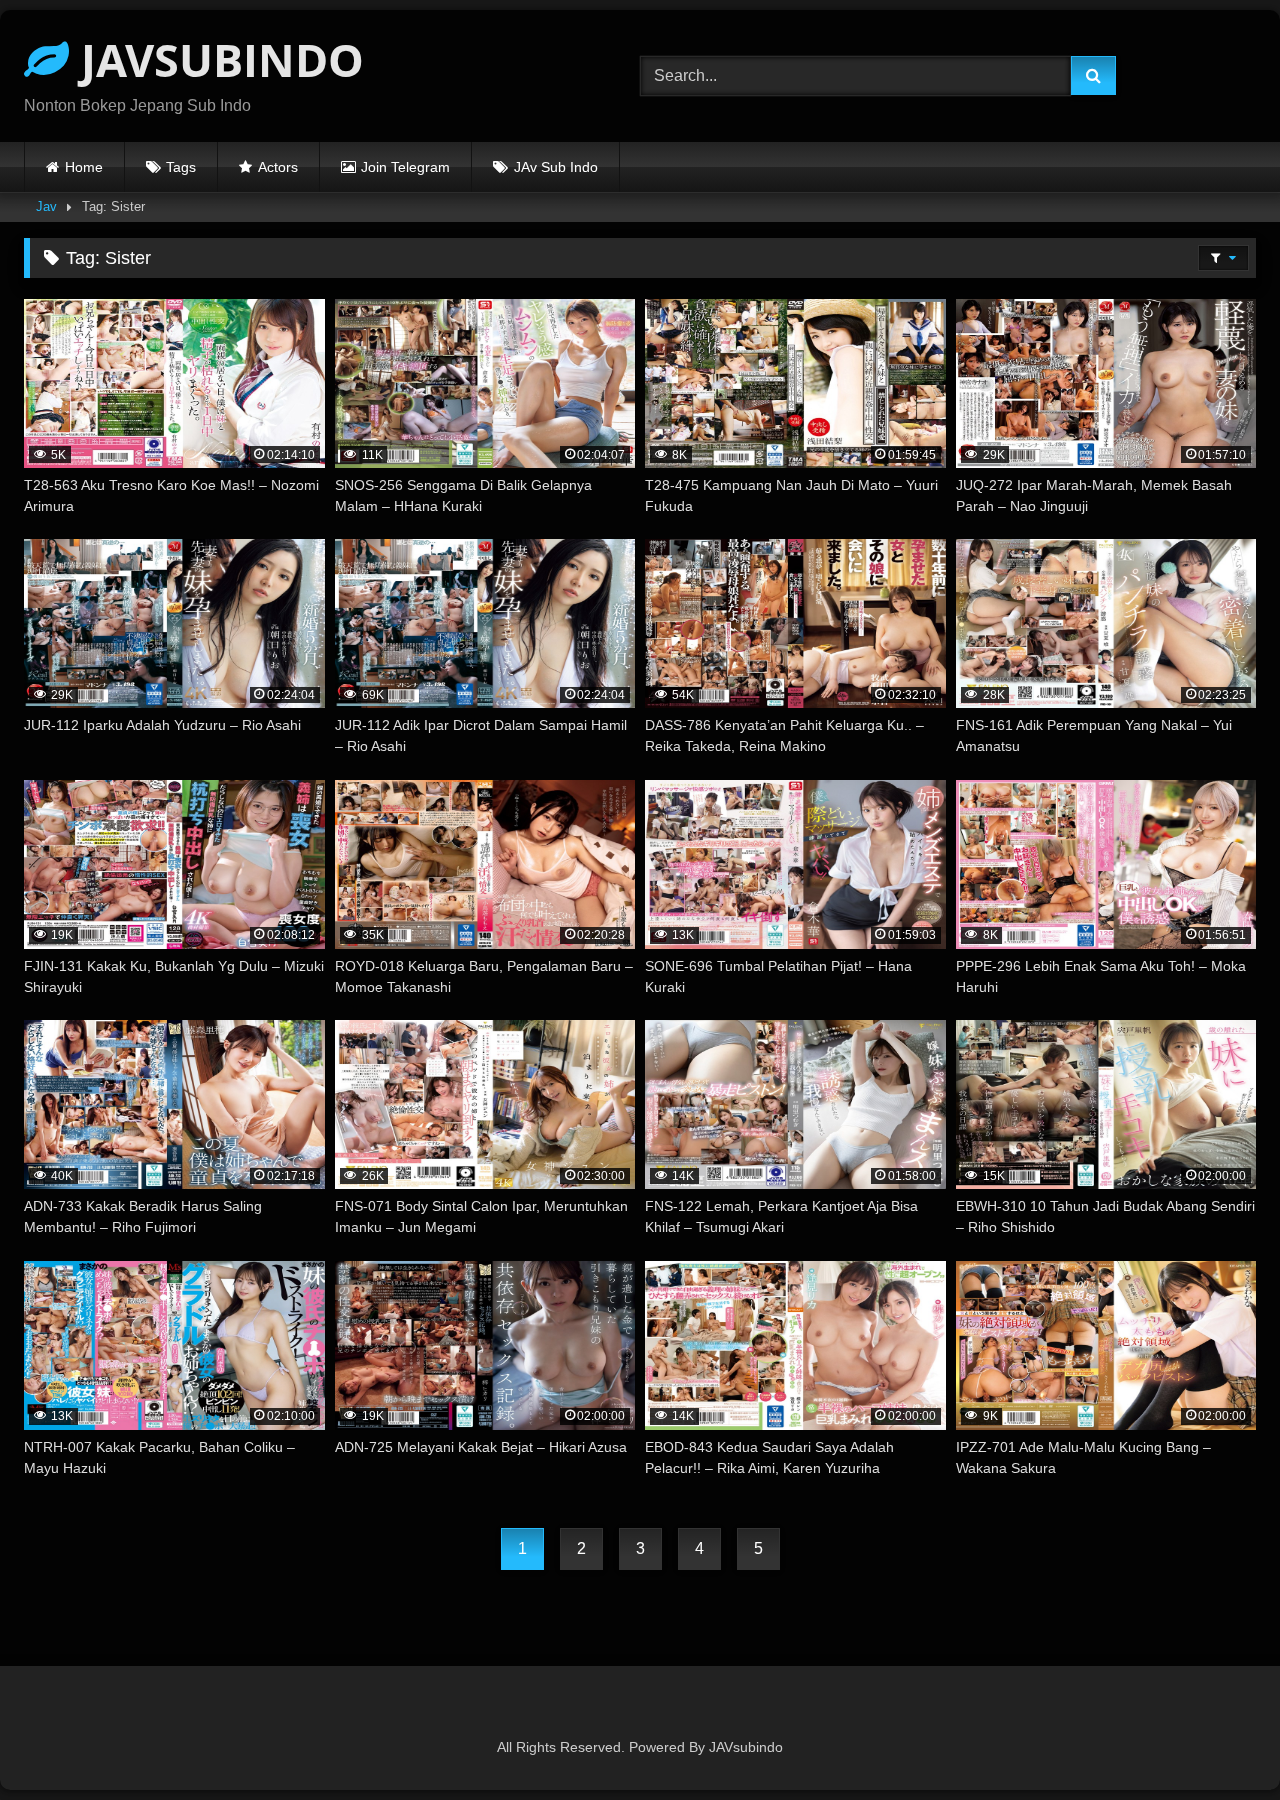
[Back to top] (1218, 1740)
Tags (181, 167)
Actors (278, 167)
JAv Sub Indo (556, 167)
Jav (46, 206)
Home (84, 167)
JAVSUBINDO (216, 59)
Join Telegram (405, 167)
